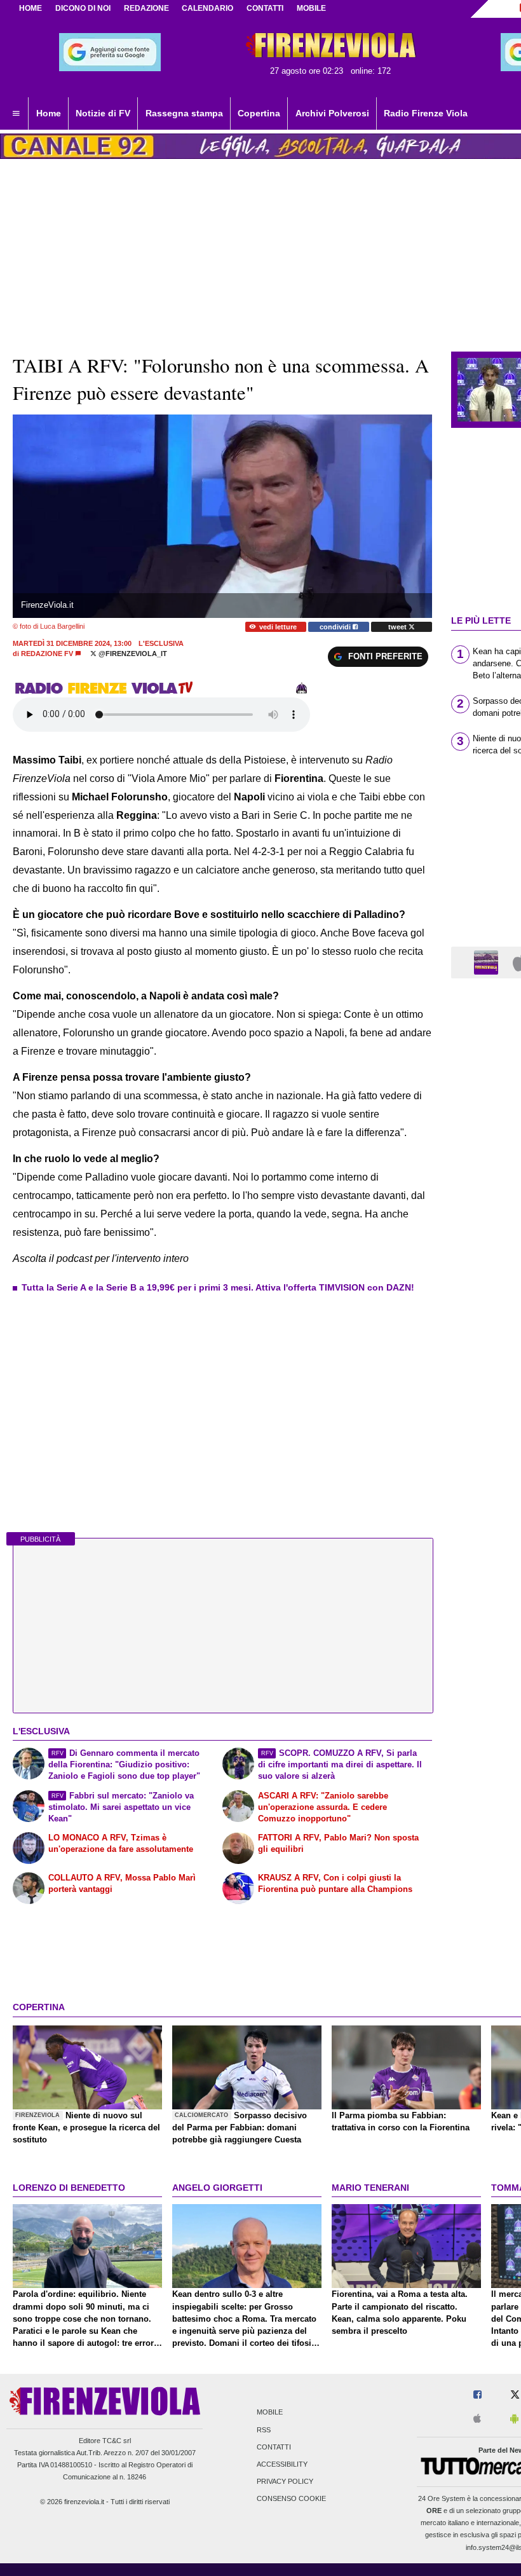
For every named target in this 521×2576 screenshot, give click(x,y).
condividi (336, 627)
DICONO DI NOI (83, 8)
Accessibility (282, 2464)
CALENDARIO (207, 8)
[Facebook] (477, 2395)
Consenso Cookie (291, 2499)
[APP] (488, 962)
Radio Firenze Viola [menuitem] (426, 113)
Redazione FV (47, 654)
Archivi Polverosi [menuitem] (332, 113)
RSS (264, 2430)
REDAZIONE (146, 8)
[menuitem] (16, 114)
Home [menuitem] (49, 113)
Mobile (270, 2413)
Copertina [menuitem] (259, 113)
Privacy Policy (285, 2482)
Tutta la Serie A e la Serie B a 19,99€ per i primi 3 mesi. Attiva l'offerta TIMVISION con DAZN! (218, 1287)
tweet (398, 627)
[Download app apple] (477, 2419)
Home (30, 8)
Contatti (274, 2447)
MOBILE (311, 8)
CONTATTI (265, 8)
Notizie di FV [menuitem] (103, 113)
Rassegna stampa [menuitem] (184, 113)
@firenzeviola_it (132, 654)
